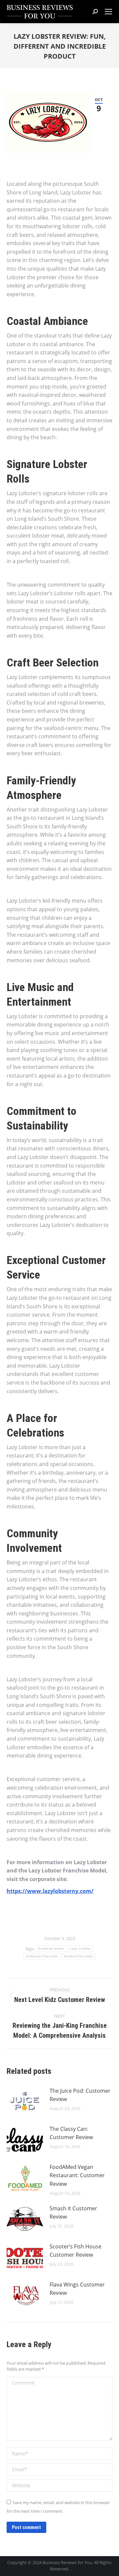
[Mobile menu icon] (108, 12)
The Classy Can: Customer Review (71, 2133)
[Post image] (25, 2102)
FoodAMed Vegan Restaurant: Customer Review (77, 2175)
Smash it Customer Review (73, 2213)
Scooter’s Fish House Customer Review (76, 2251)
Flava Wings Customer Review (77, 2289)
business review (51, 1948)
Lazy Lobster (80, 1948)
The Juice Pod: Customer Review (80, 2095)
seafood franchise (79, 1956)
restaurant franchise (42, 1956)
